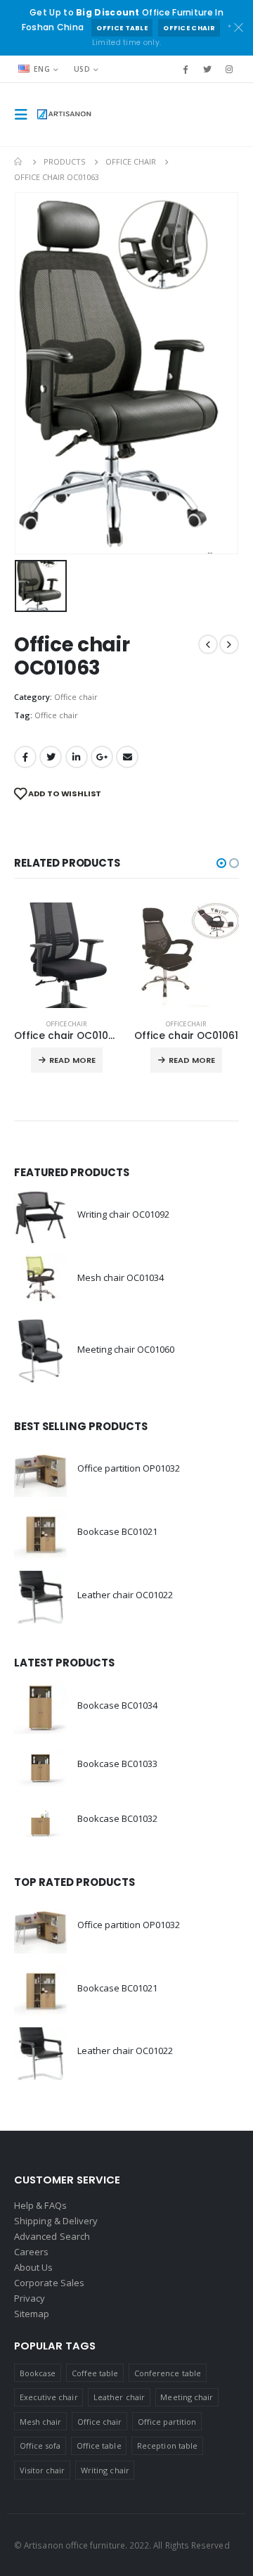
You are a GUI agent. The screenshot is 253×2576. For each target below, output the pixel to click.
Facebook (25, 757)
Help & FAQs (40, 2205)
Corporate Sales (49, 2283)
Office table (122, 28)
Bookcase (38, 2373)
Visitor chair (43, 2470)
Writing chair (105, 2470)
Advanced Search (52, 2236)
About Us (34, 2267)
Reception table (167, 2446)
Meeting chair (187, 2397)
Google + (102, 757)
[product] (67, 955)
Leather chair (119, 2397)
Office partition (167, 2422)
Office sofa (40, 2446)
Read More (72, 1060)
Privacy (30, 2298)
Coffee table (95, 2373)
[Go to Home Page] (19, 162)
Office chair (189, 28)
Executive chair (49, 2397)
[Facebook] (185, 69)
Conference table (168, 2373)
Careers (31, 2252)
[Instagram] (229, 69)
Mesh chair (41, 2422)
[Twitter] (207, 69)
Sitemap (32, 2314)
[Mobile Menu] (25, 115)
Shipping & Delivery (56, 2221)
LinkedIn (77, 757)
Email (127, 757)
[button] (221, 863)
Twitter (51, 757)
